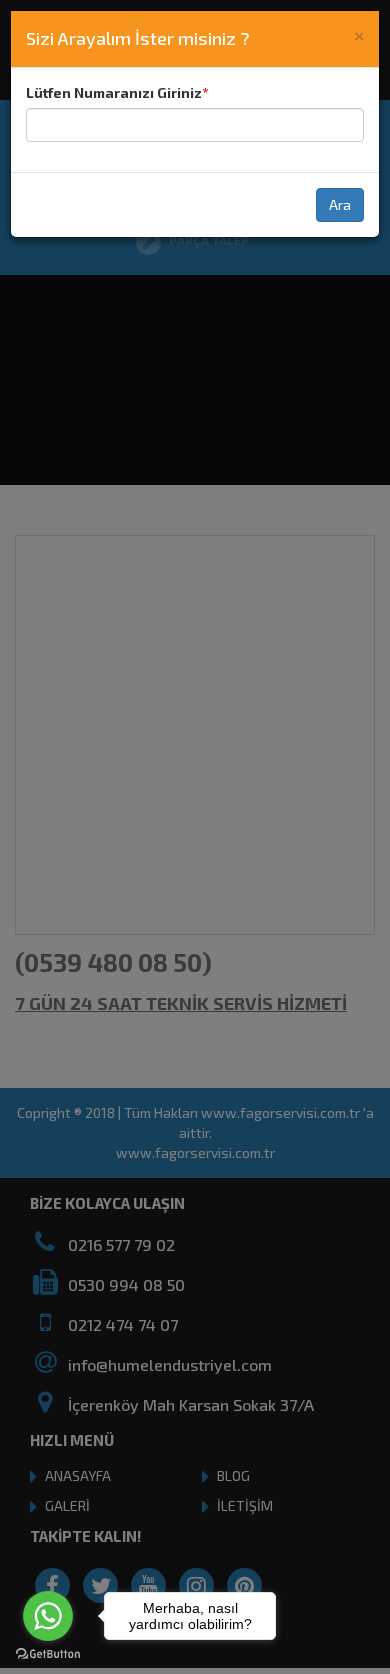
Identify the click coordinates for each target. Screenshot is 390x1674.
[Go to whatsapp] (48, 1616)
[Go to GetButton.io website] (48, 1654)
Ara (340, 204)
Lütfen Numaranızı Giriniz (114, 92)
